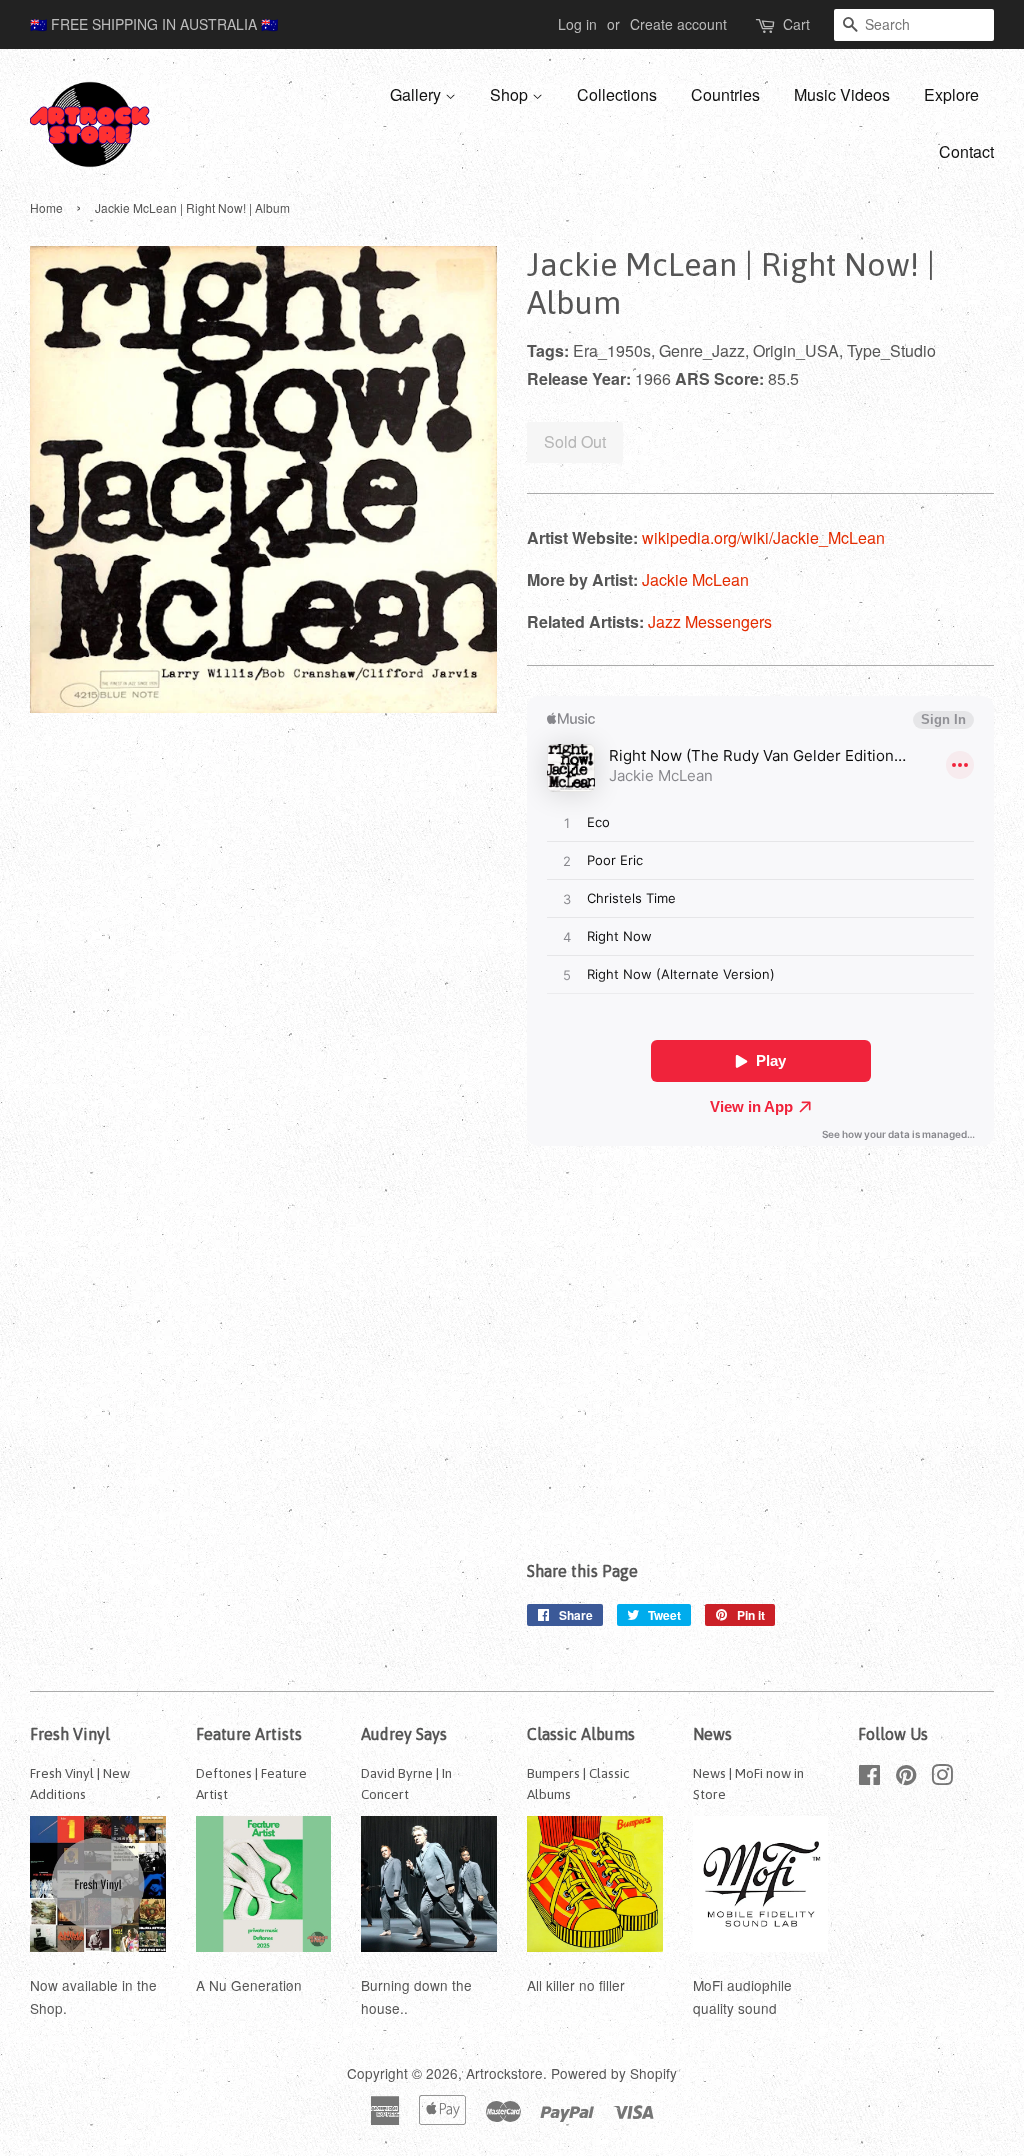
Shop (511, 94)
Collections (617, 94)
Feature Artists (249, 1734)
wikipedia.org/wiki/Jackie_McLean (763, 537)
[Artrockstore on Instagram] (942, 1778)
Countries (725, 94)
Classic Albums (581, 1734)
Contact (966, 151)
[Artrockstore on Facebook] (869, 1778)
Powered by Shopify (614, 2073)
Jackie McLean (695, 579)
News (712, 1734)
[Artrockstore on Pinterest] (906, 1778)
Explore (951, 94)
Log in (577, 24)
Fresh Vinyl (70, 1734)
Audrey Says (404, 1734)
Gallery (417, 94)
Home (46, 207)
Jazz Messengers (710, 621)
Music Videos (842, 94)
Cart (796, 24)
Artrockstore (504, 2073)
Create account (678, 24)
